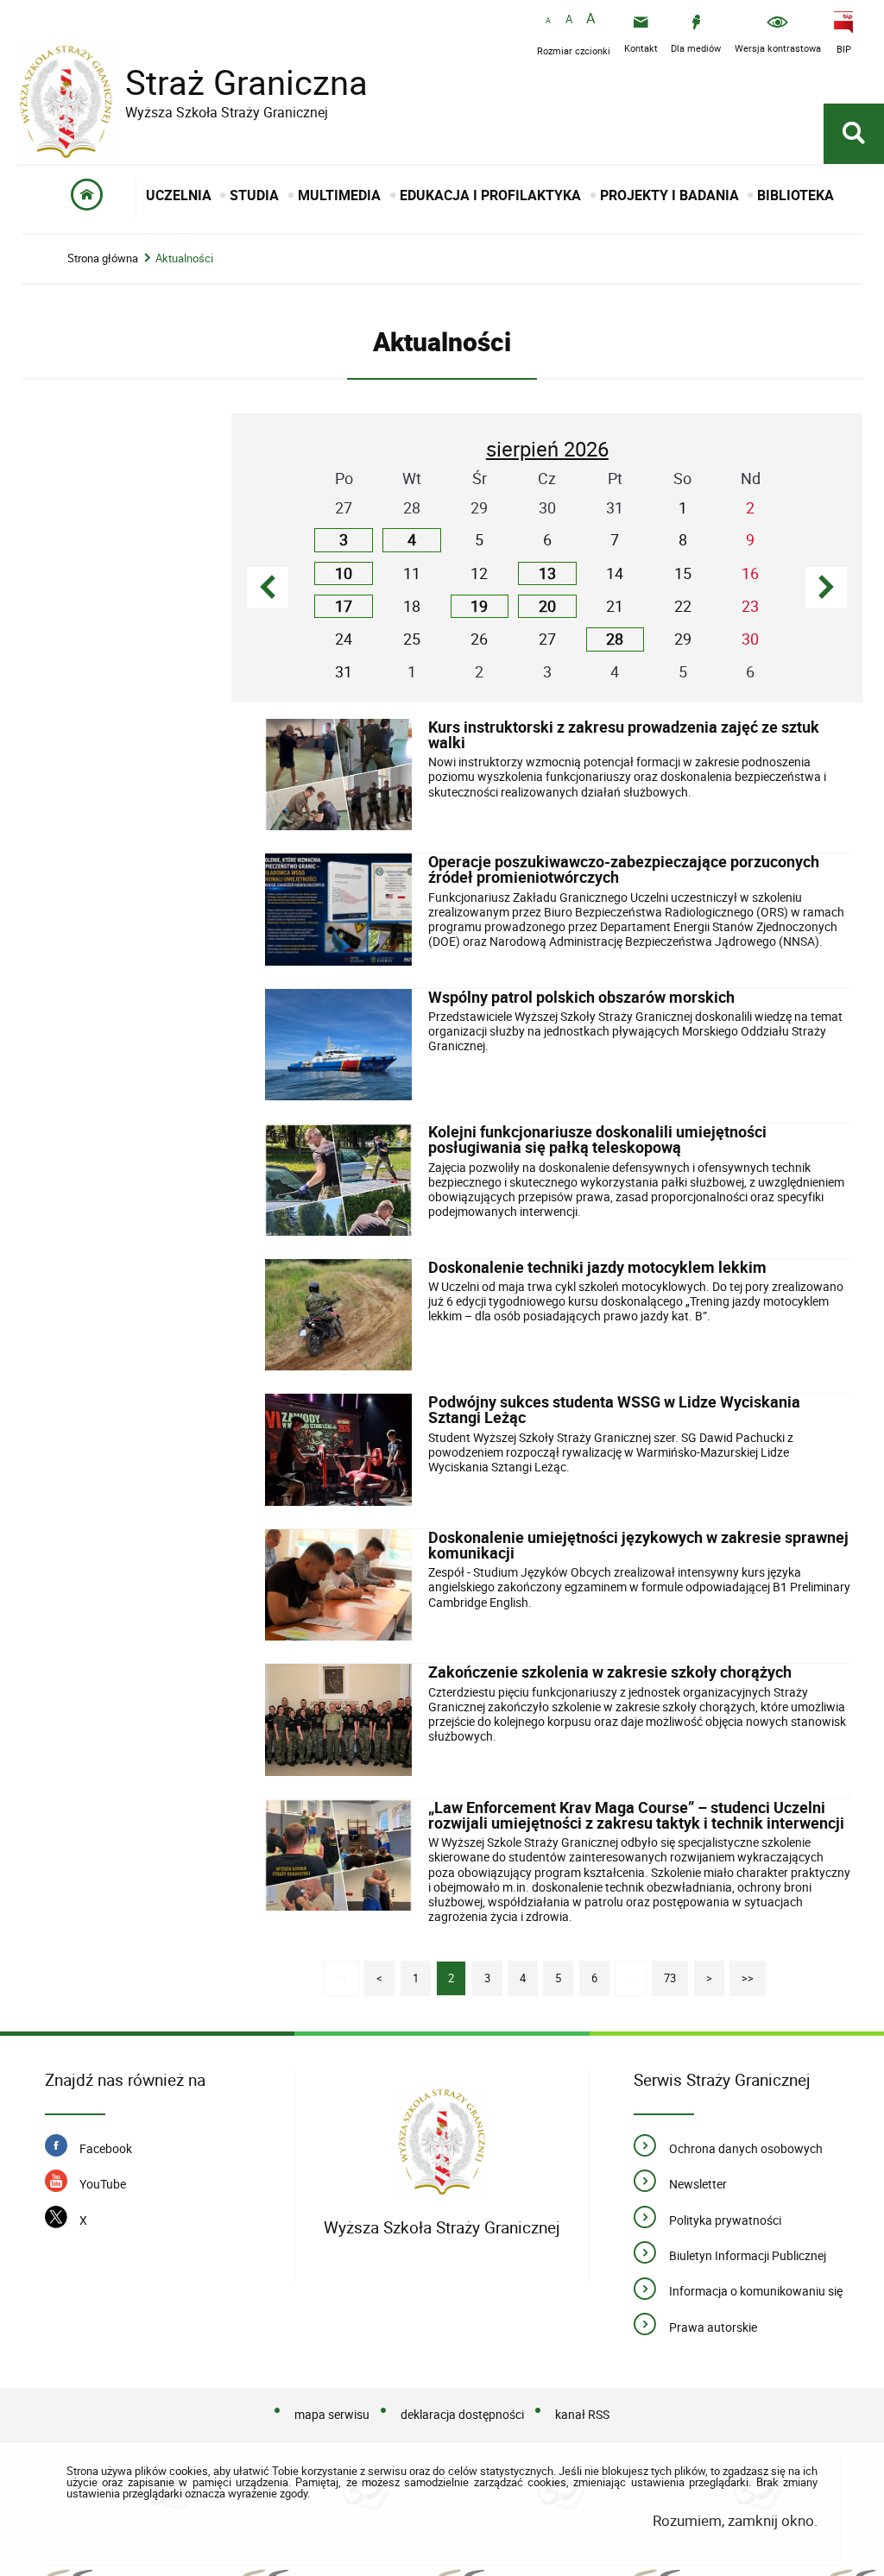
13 (547, 573)
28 (615, 639)
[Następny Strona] (826, 588)
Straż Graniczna (193, 82)
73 (664, 1973)
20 (547, 606)
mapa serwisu (332, 2414)
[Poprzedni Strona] (268, 588)
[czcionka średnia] (569, 20)
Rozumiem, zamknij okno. (735, 2520)
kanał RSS (582, 2414)
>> (742, 1973)
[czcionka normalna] (548, 21)
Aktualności (184, 258)
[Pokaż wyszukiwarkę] (854, 134)
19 (479, 606)
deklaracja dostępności (462, 2414)
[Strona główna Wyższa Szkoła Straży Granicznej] (442, 2145)
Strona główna (103, 258)
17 (344, 606)
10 (344, 573)
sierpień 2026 (547, 449)
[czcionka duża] (590, 19)
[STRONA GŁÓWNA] (88, 198)
